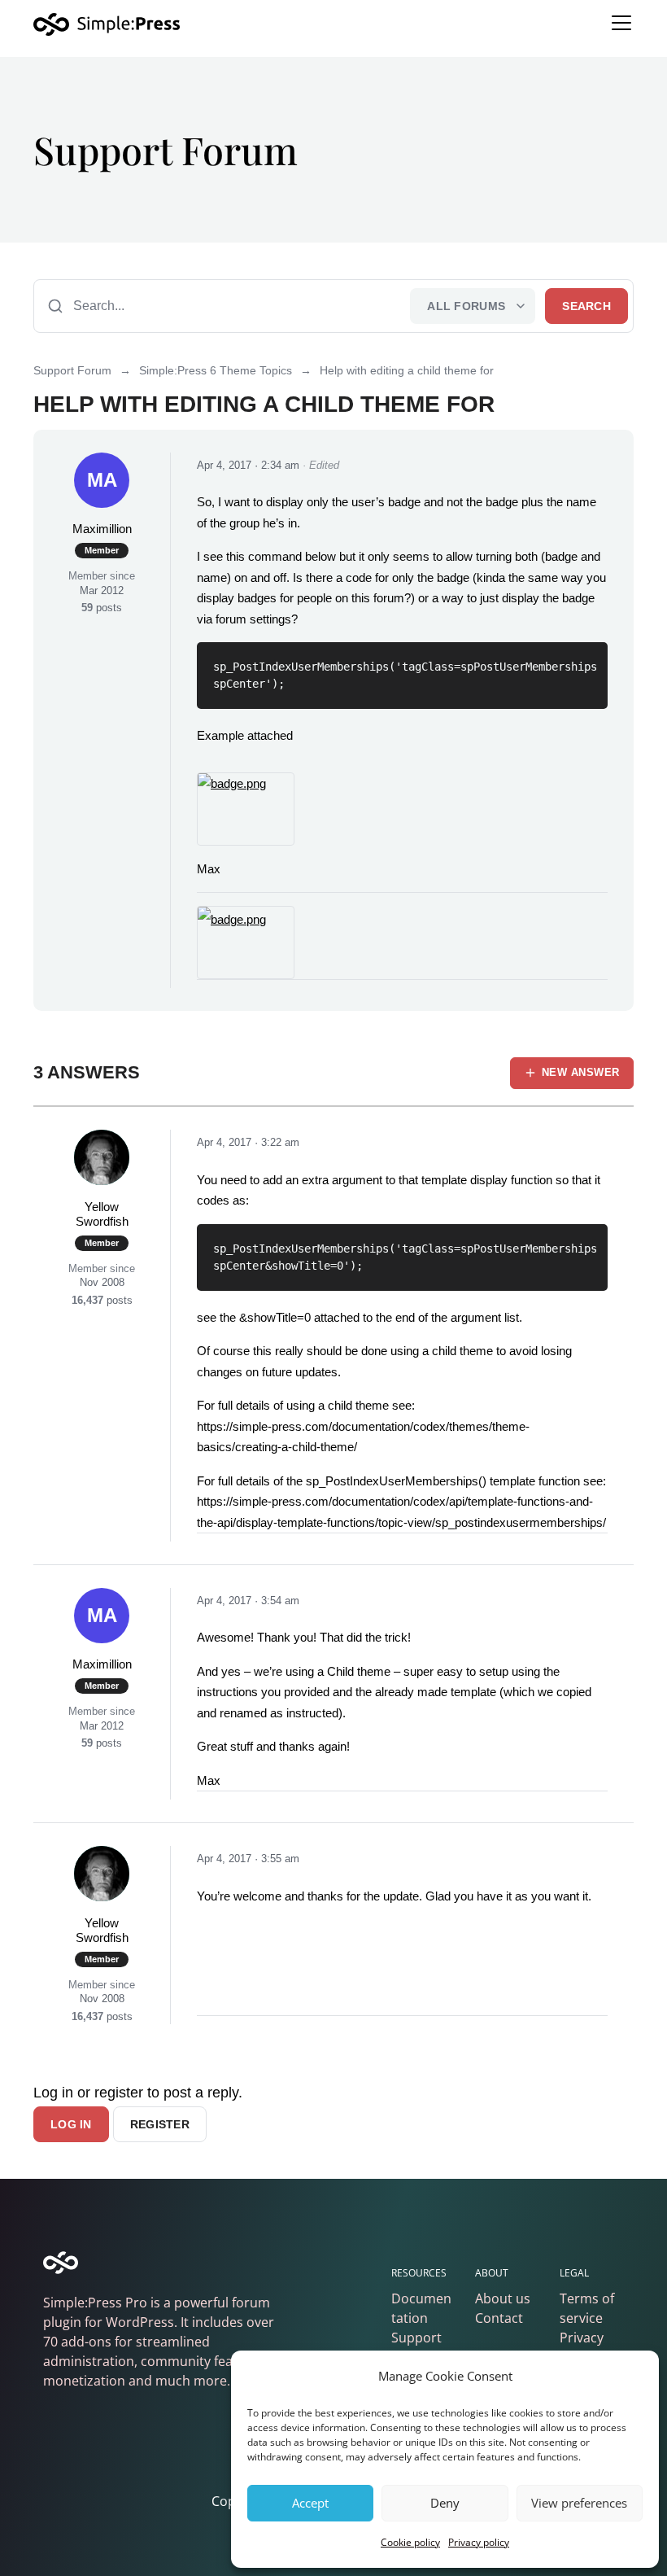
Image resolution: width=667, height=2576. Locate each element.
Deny (445, 2503)
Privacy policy (479, 2542)
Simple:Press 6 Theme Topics (216, 370)
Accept (310, 2503)
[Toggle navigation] (621, 23)
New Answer (581, 1072)
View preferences (579, 2503)
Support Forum (72, 370)
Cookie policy (410, 2542)
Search (586, 306)
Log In (71, 2124)
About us (503, 2298)
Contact (499, 2318)
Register (160, 2124)
